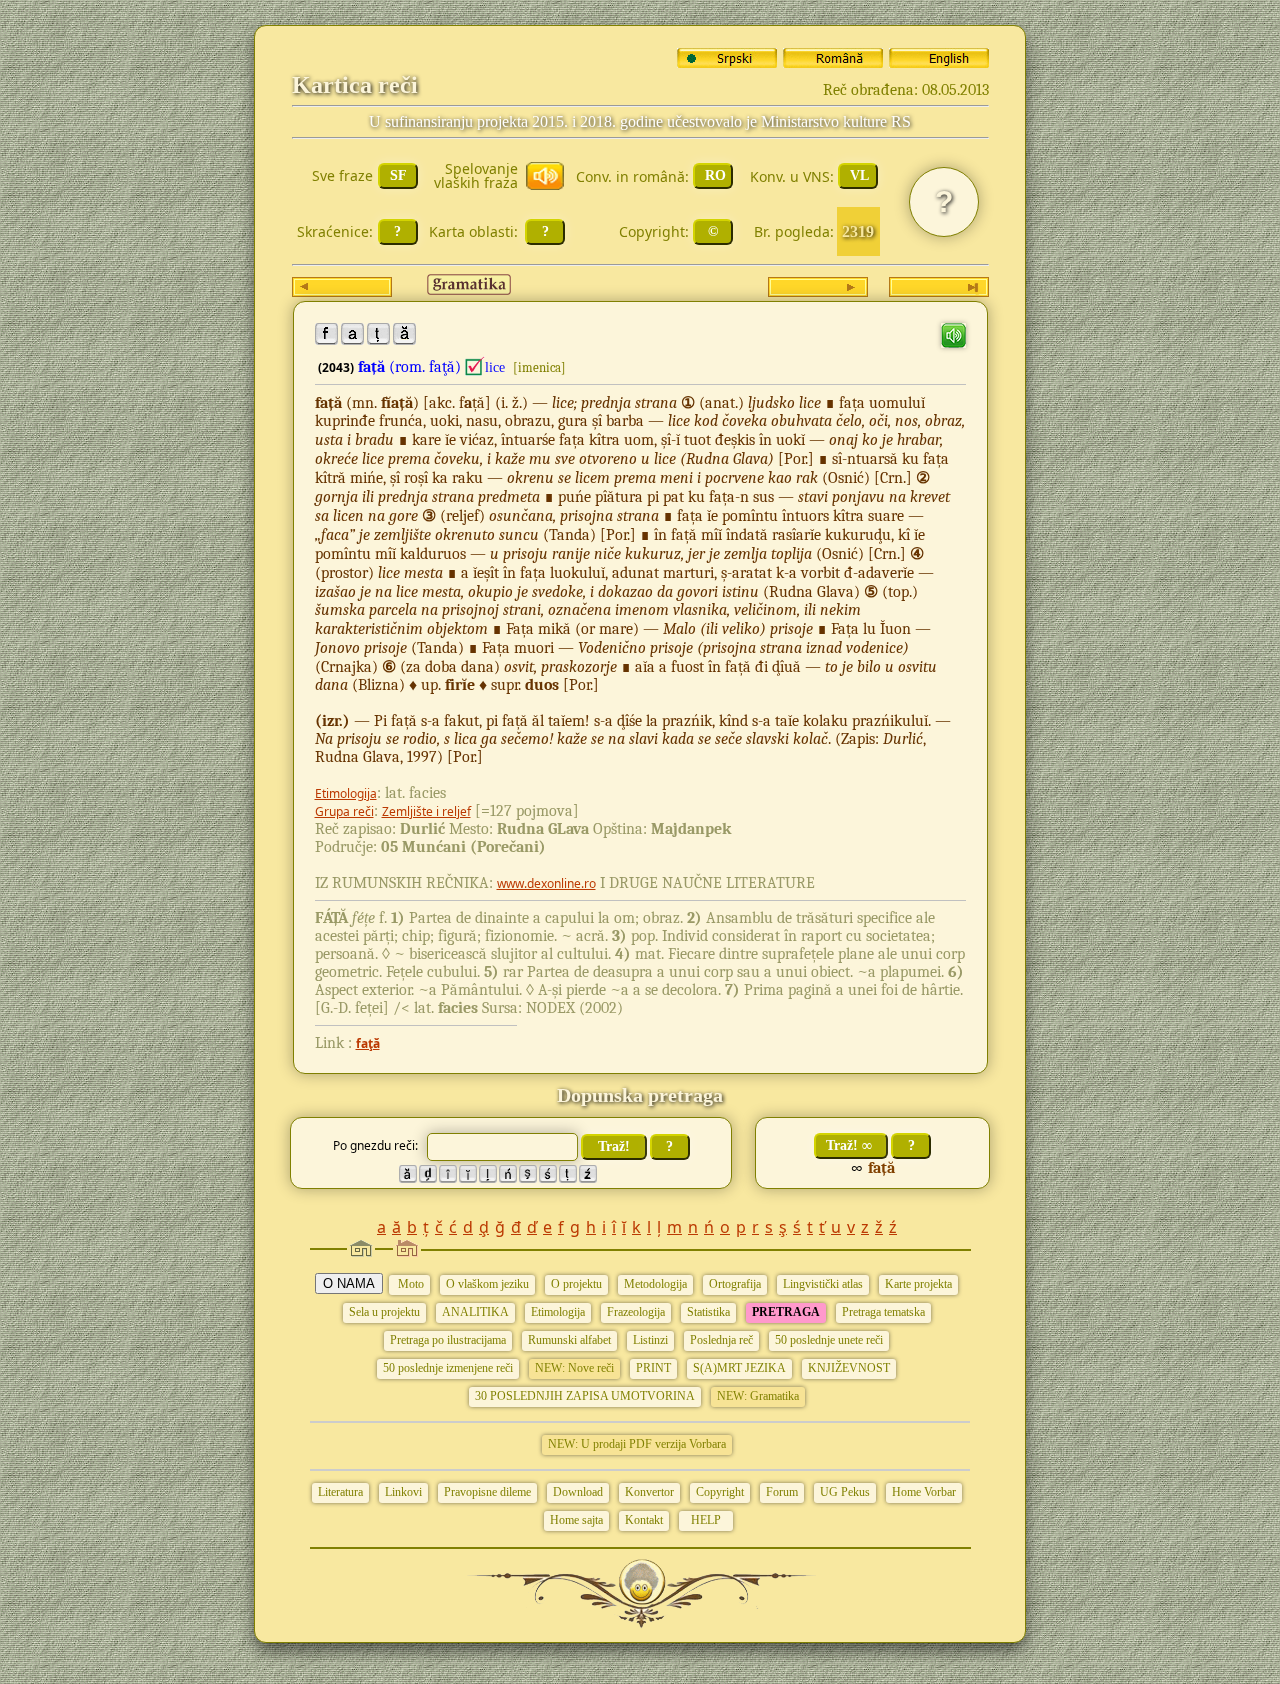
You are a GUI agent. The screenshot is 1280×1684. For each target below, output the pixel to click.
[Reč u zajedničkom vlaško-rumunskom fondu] (475, 367)
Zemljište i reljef (426, 811)
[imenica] (539, 367)
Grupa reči (344, 811)
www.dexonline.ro (546, 883)
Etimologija (346, 793)
